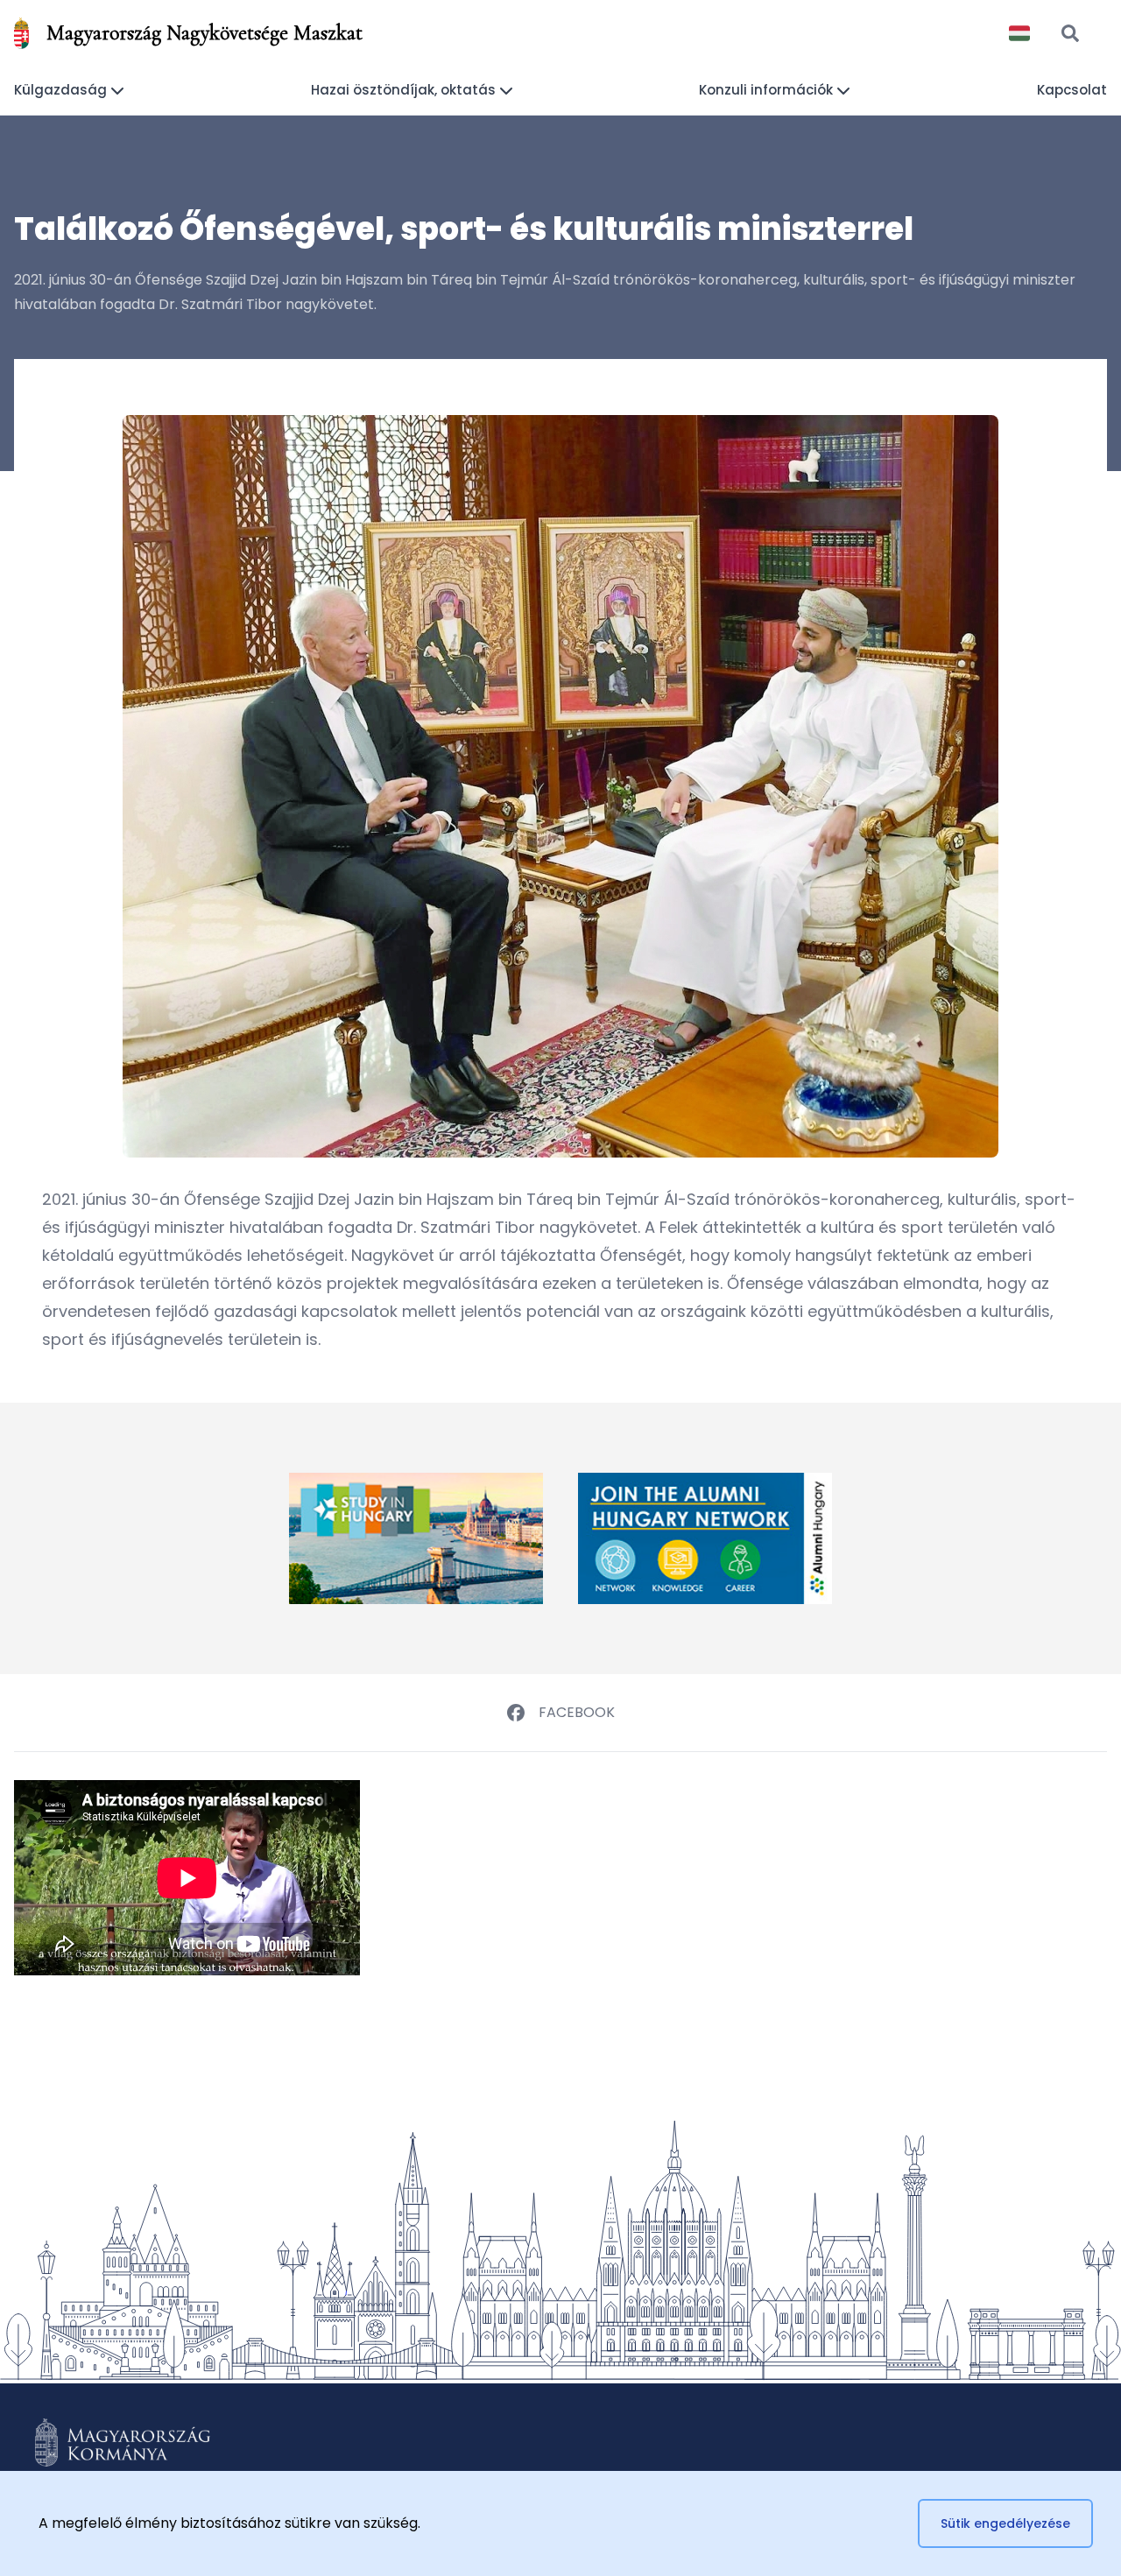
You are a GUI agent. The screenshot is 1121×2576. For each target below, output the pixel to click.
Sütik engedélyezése (1005, 2523)
